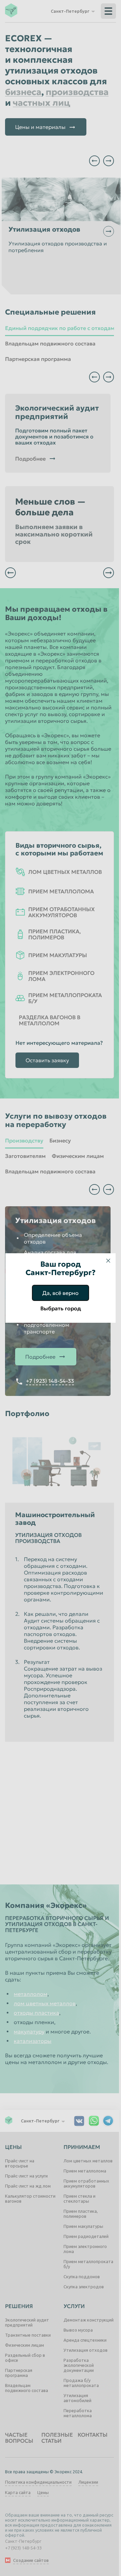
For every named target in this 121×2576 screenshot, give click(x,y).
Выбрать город (61, 1308)
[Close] (108, 1261)
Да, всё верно (61, 1293)
